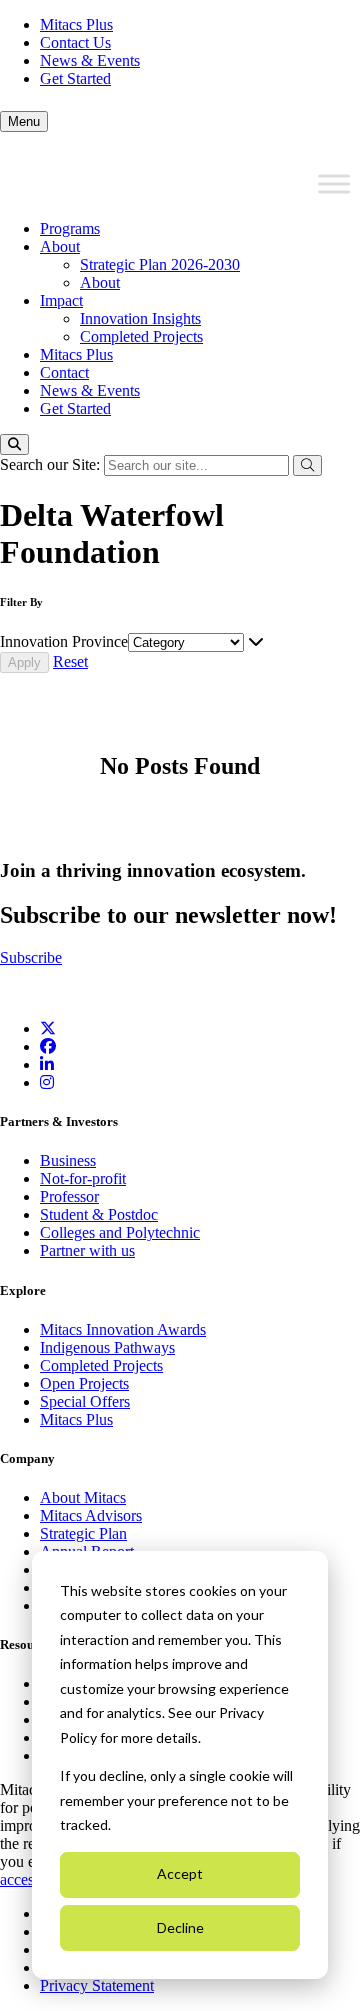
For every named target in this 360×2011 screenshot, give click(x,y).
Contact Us (75, 42)
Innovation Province (64, 641)
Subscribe (31, 957)
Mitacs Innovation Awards (123, 1329)
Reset (70, 661)
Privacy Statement (97, 1985)
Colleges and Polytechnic (120, 1232)
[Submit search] (307, 465)
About (60, 246)
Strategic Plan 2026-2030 (160, 264)
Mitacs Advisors (91, 1515)
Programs (70, 228)
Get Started (75, 78)
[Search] (14, 444)
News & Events (90, 60)
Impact (61, 300)
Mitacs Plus (76, 24)
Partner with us (87, 1250)
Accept (180, 1873)
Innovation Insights (140, 318)
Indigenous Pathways (107, 1347)
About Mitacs (83, 1497)
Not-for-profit (83, 1178)
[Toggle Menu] (334, 184)
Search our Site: (52, 464)
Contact (64, 372)
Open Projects (84, 1383)
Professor (69, 1196)
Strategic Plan (83, 1533)
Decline (180, 1927)
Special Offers (85, 1401)
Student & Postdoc (99, 1214)
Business (68, 1160)
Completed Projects (141, 336)
